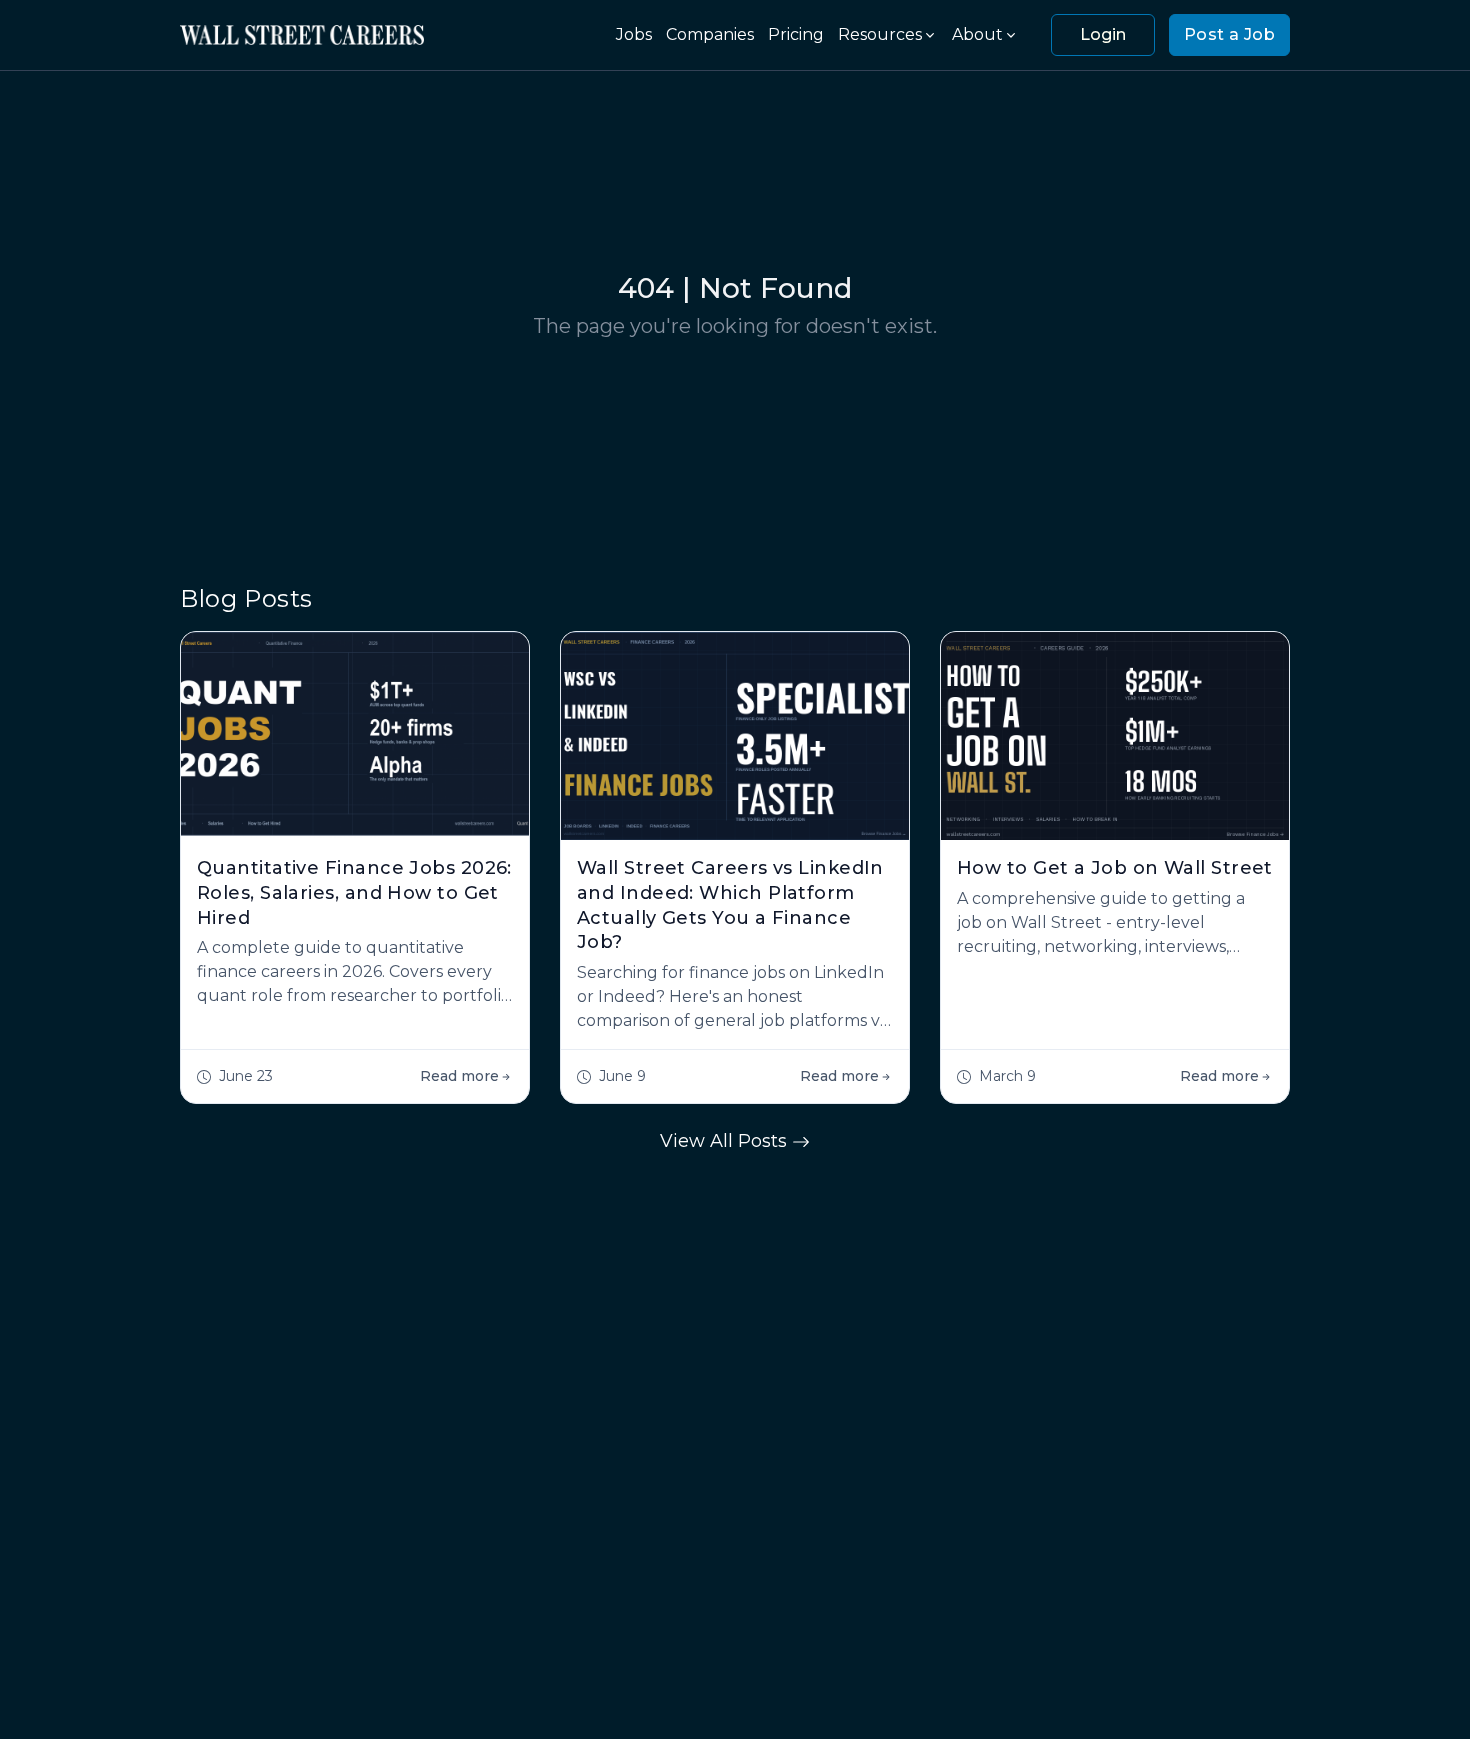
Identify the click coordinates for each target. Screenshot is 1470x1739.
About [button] (977, 34)
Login (1103, 34)
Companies (710, 34)
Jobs (634, 34)
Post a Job (1229, 34)
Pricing (796, 34)
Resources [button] (880, 34)
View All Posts (726, 1141)
